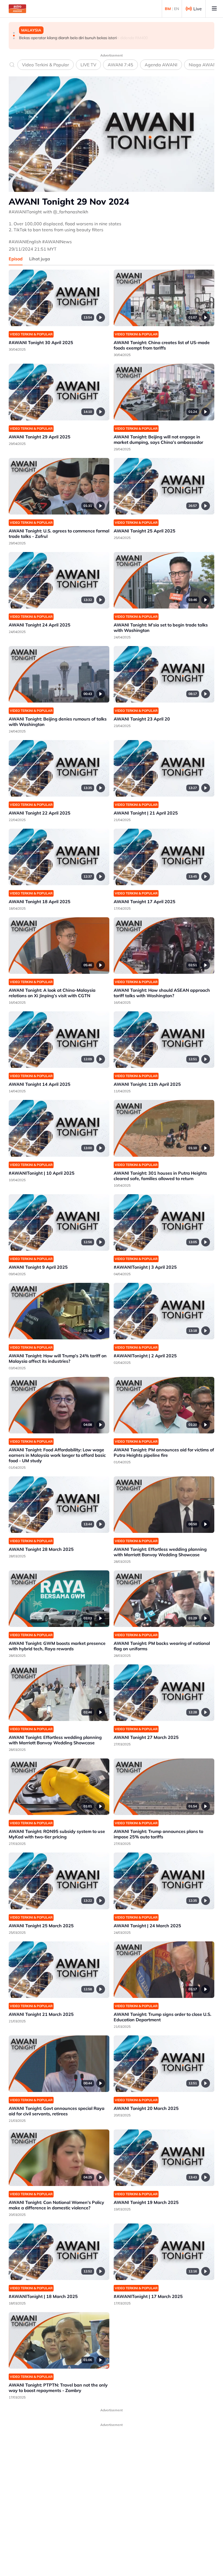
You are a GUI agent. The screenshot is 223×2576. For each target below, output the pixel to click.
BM (168, 9)
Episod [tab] (16, 259)
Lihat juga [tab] (40, 259)
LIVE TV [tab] (88, 65)
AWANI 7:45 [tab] (120, 65)
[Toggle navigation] (214, 9)
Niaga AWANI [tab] (203, 65)
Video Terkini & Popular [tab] (46, 65)
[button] (14, 33)
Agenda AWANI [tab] (161, 65)
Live (198, 9)
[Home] (17, 9)
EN (176, 9)
